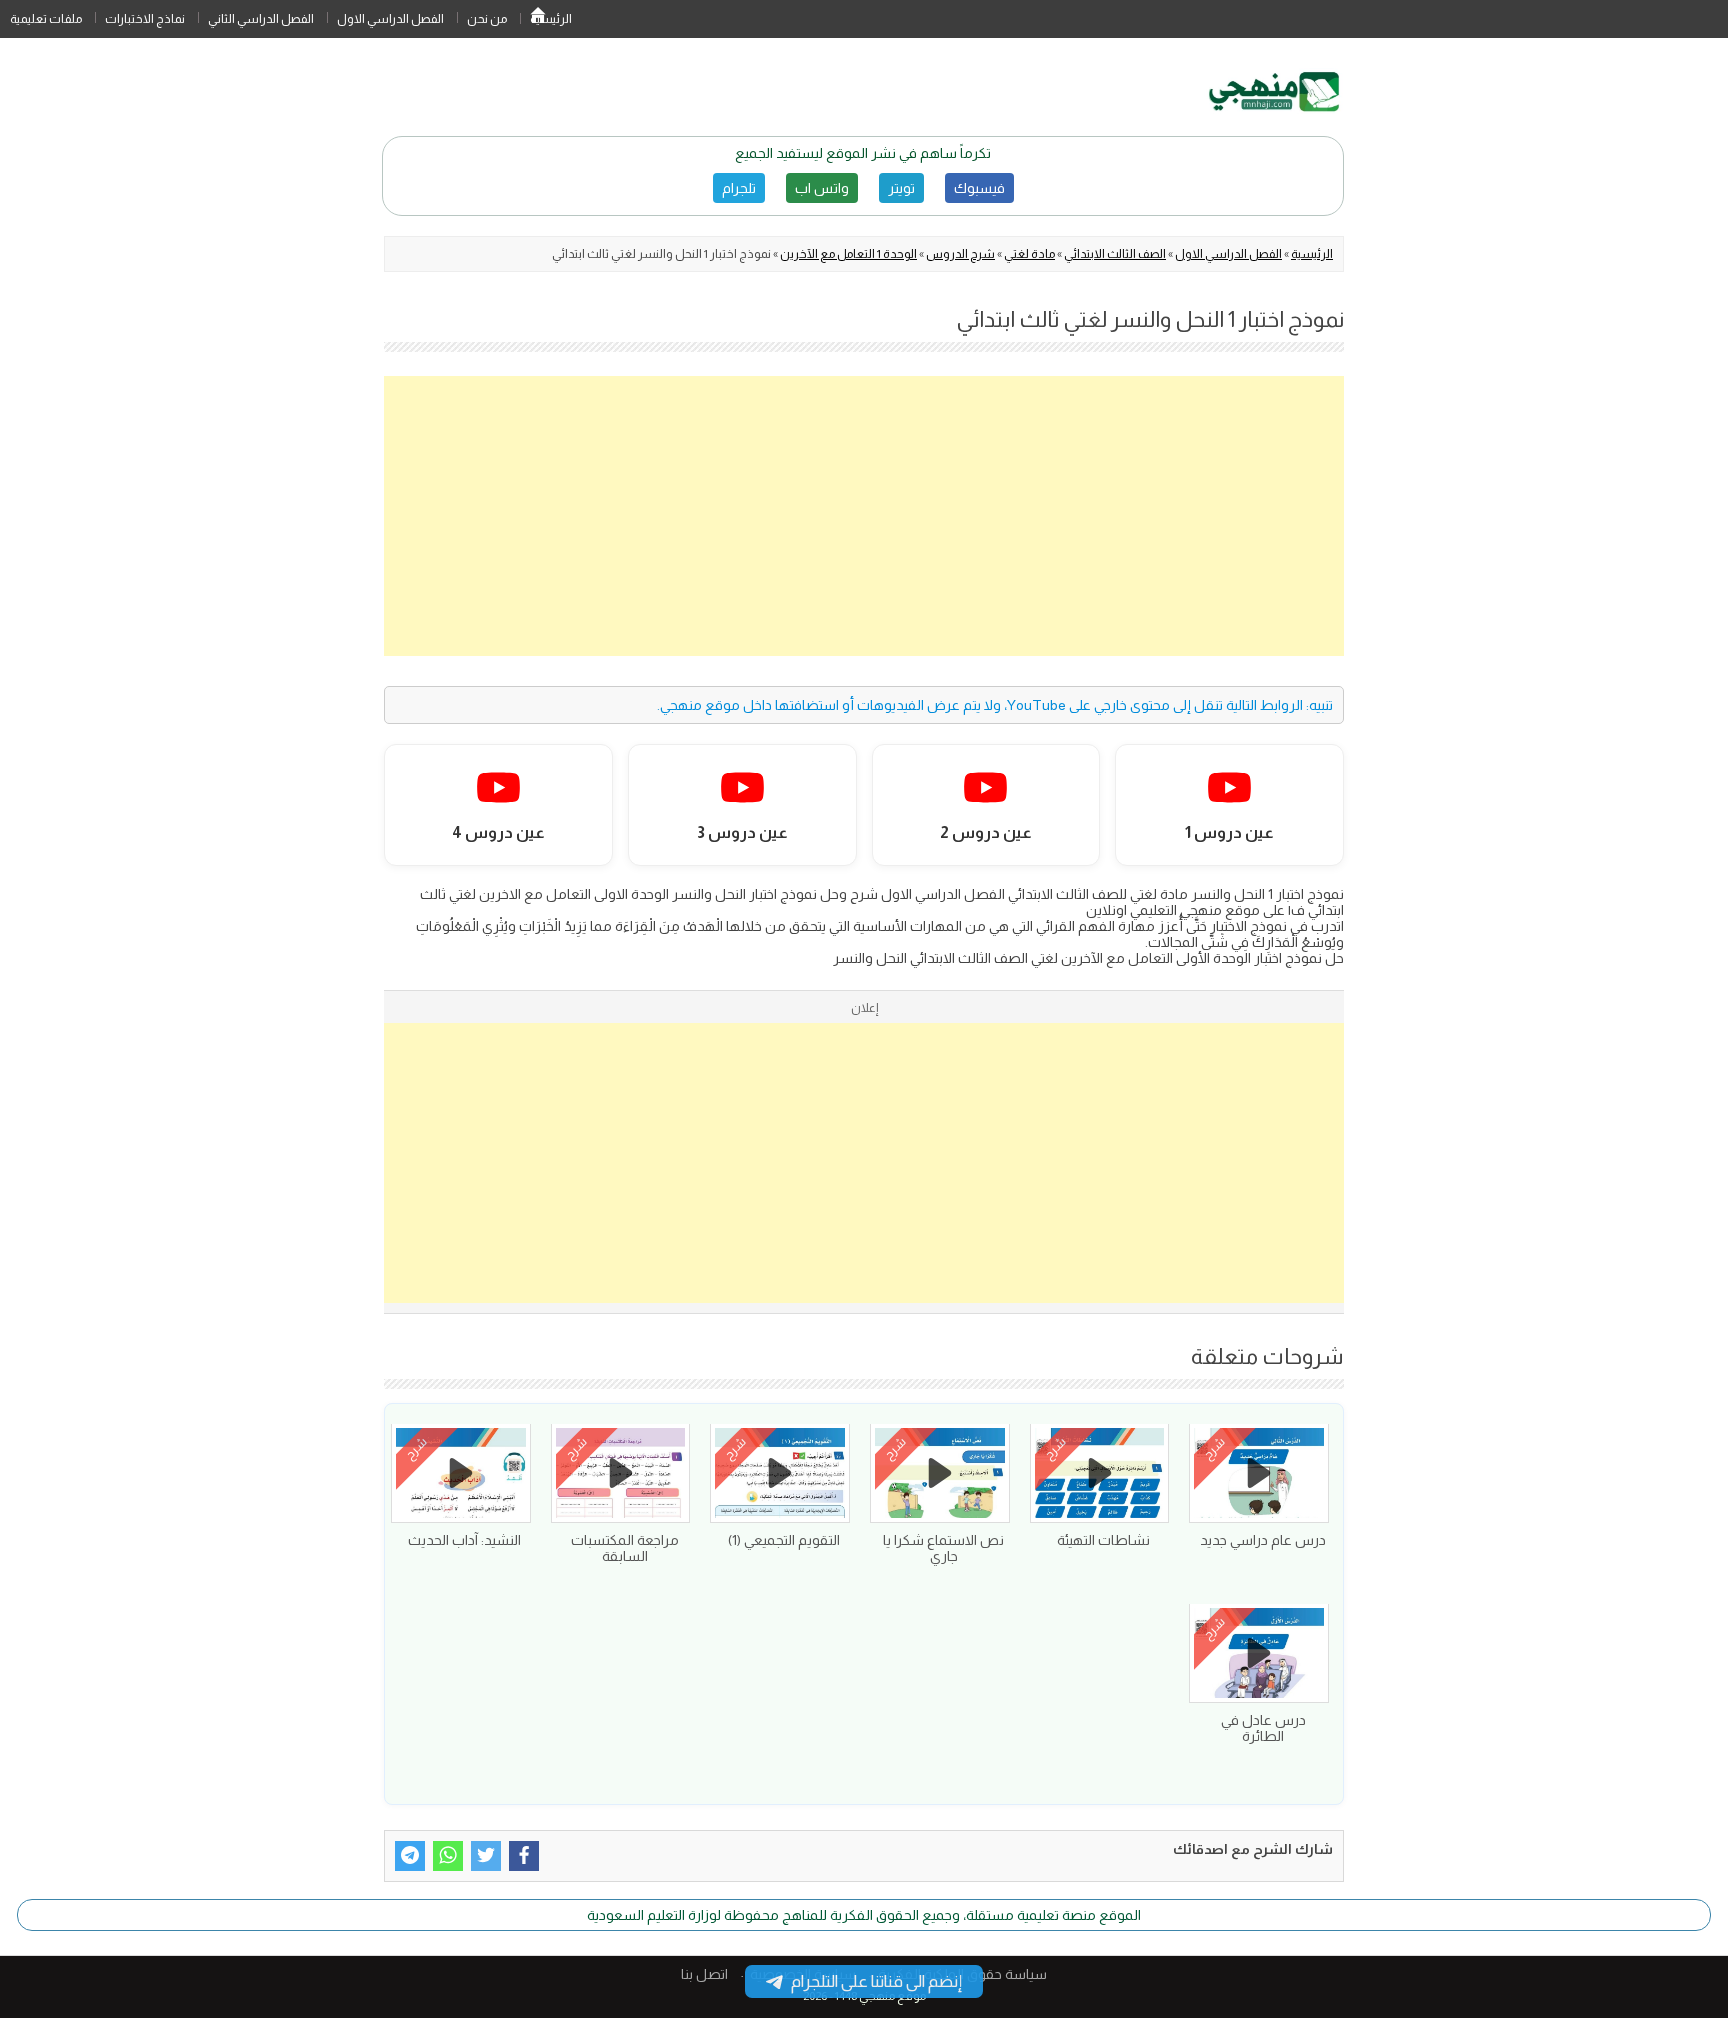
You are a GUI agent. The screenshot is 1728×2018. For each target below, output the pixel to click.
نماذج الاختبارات (145, 19)
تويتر (901, 188)
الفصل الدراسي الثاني (261, 19)
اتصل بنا (704, 1974)
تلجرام (739, 188)
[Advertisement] (864, 516)
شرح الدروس (960, 254)
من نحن (487, 19)
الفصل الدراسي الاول (390, 19)
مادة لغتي (1029, 254)
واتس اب (822, 188)
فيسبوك (979, 188)
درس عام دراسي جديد (1263, 1540)
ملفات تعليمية (46, 19)
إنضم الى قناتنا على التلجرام (876, 1981)
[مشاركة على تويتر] (486, 1856)
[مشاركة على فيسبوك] (524, 1856)
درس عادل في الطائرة (1263, 1728)
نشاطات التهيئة (1103, 1540)
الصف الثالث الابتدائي (1115, 254)
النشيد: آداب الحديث (464, 1540)
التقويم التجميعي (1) (784, 1540)
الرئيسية (538, 19)
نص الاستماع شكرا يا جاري (943, 1548)
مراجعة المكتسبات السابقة (625, 1548)
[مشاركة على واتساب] (448, 1856)
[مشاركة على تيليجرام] (410, 1856)
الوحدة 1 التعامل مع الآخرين (848, 254)
